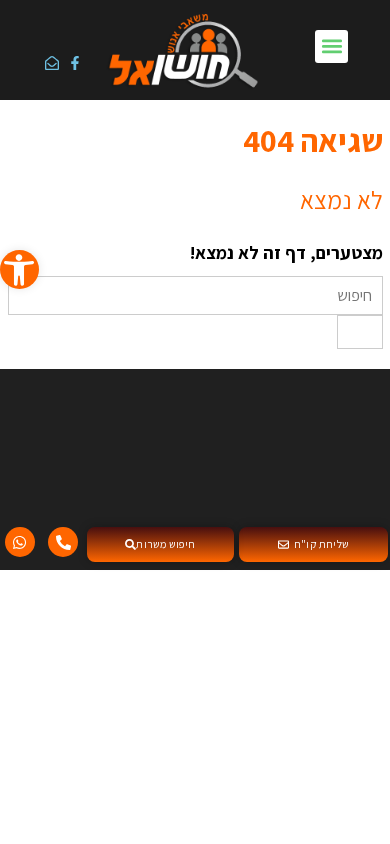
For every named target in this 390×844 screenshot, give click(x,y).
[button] (331, 46)
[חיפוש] (360, 332)
